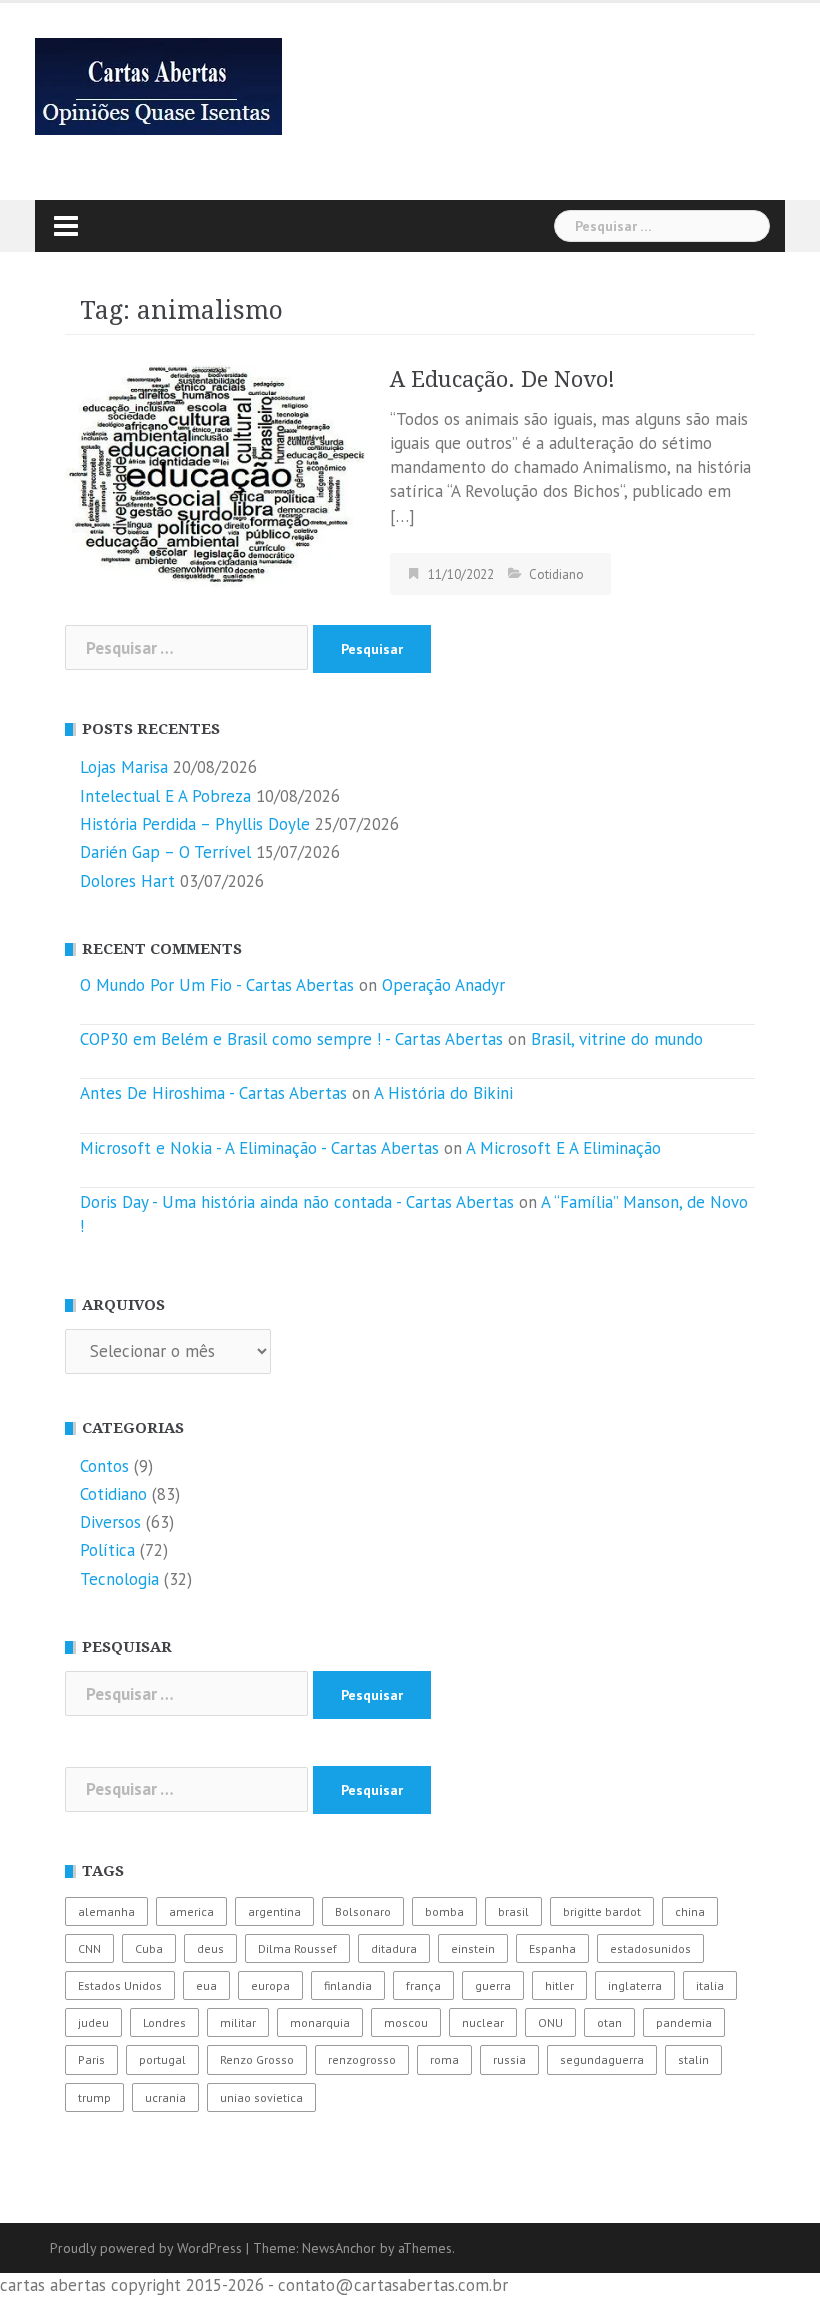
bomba (444, 1911)
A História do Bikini (443, 1093)
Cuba (149, 1948)
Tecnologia (119, 1579)
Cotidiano (556, 574)
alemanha (106, 1911)
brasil (513, 1911)
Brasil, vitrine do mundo (617, 1039)
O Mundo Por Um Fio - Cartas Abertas (217, 985)
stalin (693, 2059)
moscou (406, 2022)
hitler (559, 1985)
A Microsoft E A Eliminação (563, 1148)
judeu (93, 2022)
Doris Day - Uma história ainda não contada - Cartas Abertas (297, 1202)
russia (509, 2059)
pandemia (684, 2022)
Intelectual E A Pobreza (165, 796)
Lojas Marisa (124, 767)
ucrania (165, 2097)
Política (107, 1550)
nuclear (483, 2022)
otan (609, 2022)
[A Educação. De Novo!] (215, 474)
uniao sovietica (261, 2097)
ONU (550, 2022)
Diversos (110, 1522)
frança (423, 1985)
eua (206, 1985)
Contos (104, 1466)
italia (710, 1985)
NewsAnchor (339, 2248)
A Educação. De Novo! (502, 379)
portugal (162, 2059)
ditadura (394, 1948)
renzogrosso (362, 2059)
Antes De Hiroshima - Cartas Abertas (213, 1093)
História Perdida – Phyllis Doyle (195, 824)
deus (210, 1948)
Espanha (552, 1948)
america (191, 1911)
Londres (164, 2022)
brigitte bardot (602, 1911)
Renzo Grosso (257, 2059)
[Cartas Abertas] (158, 85)
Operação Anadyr (443, 985)
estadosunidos (650, 1948)
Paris (91, 2059)
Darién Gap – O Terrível (165, 852)
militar (238, 2022)
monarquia (320, 2022)
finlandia (348, 1985)
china (690, 1911)
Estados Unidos (120, 1985)
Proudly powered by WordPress (146, 2248)
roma (444, 2059)
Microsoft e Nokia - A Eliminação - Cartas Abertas (259, 1148)
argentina (274, 1911)
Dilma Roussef (297, 1948)
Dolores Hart (127, 881)
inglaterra (635, 1985)
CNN (89, 1948)
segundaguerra (602, 2059)
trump (94, 2097)
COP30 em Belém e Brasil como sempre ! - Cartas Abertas (291, 1039)
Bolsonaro (363, 1911)
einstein (473, 1948)
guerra (493, 1985)
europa (270, 1985)
